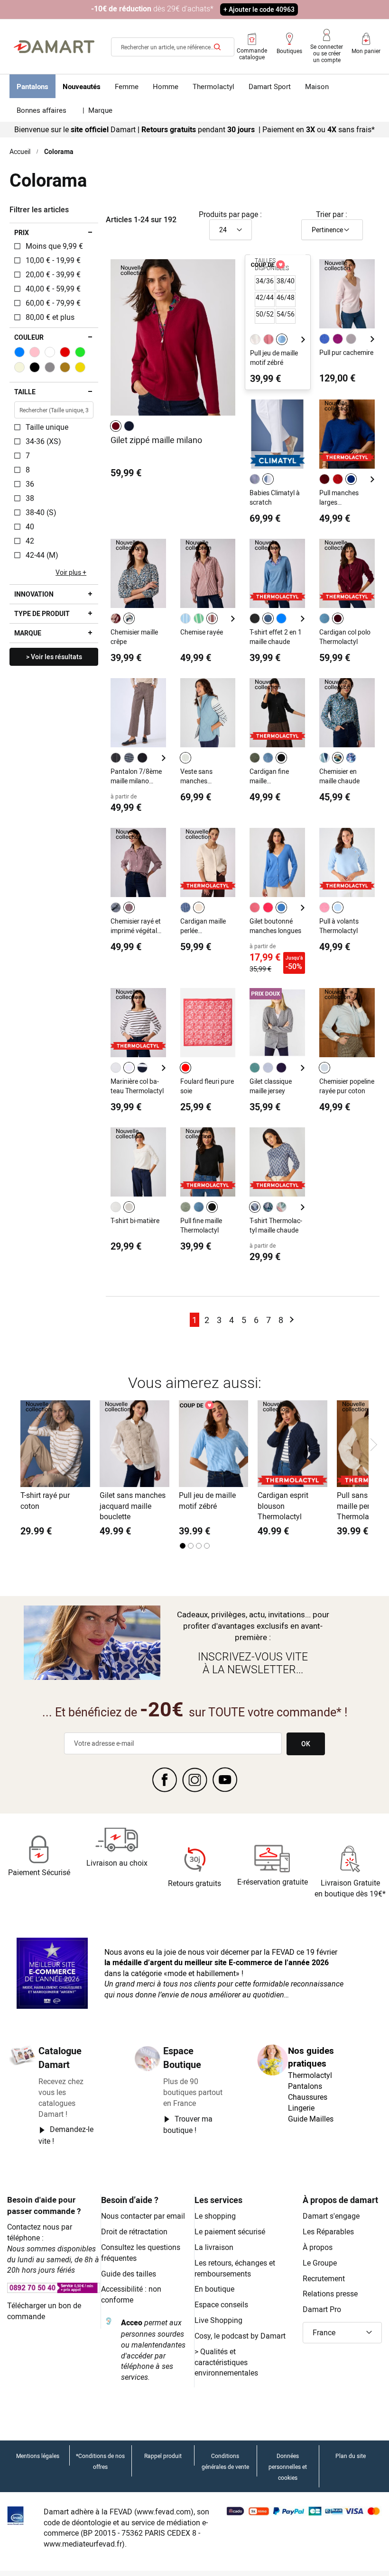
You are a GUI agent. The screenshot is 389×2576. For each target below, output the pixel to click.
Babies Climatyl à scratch (275, 497)
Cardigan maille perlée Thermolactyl (203, 926)
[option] (116, 426)
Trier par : (332, 214)
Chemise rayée (202, 632)
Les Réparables (328, 2231)
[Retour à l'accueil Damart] (54, 47)
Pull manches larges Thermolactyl (339, 498)
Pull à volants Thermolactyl (339, 926)
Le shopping (215, 2216)
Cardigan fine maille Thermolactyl (269, 776)
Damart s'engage (331, 2216)
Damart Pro (322, 2309)
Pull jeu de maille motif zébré (274, 358)
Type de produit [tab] (42, 613)
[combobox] (173, 47)
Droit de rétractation (134, 2231)
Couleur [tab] (29, 337)
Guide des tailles (129, 2274)
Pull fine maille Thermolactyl (201, 1225)
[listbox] (124, 426)
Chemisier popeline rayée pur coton (347, 1086)
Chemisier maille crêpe (134, 637)
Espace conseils (221, 2304)
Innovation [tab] (34, 594)
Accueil (20, 151)
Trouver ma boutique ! (188, 2124)
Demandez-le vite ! (66, 2135)
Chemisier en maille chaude (339, 776)
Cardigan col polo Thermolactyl (345, 637)
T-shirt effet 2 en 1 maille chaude (276, 637)
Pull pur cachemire (346, 352)
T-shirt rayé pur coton (45, 1501)
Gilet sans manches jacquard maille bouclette (133, 1506)
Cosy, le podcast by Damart (240, 2336)
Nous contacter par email (143, 2216)
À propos (318, 2247)
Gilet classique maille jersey (271, 1086)
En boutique (214, 2289)
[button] (343, 2333)
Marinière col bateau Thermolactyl (137, 1086)
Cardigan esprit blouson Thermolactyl (283, 1506)
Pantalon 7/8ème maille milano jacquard (136, 776)
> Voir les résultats (54, 657)
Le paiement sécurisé (230, 2231)
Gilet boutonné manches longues (275, 926)
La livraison (214, 2247)
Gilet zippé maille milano (156, 440)
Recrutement (324, 2278)
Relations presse (330, 2294)
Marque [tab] (28, 633)
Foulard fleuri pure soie (207, 1086)
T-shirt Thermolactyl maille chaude (276, 1225)
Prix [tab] (22, 232)
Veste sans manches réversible (196, 776)
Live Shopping (218, 2320)
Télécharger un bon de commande (44, 2311)
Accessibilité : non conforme (131, 2294)
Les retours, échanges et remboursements (235, 2268)
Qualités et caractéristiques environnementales (226, 2362)
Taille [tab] (25, 392)
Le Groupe (320, 2263)
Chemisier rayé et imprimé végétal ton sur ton (136, 926)
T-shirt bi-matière (135, 1220)
